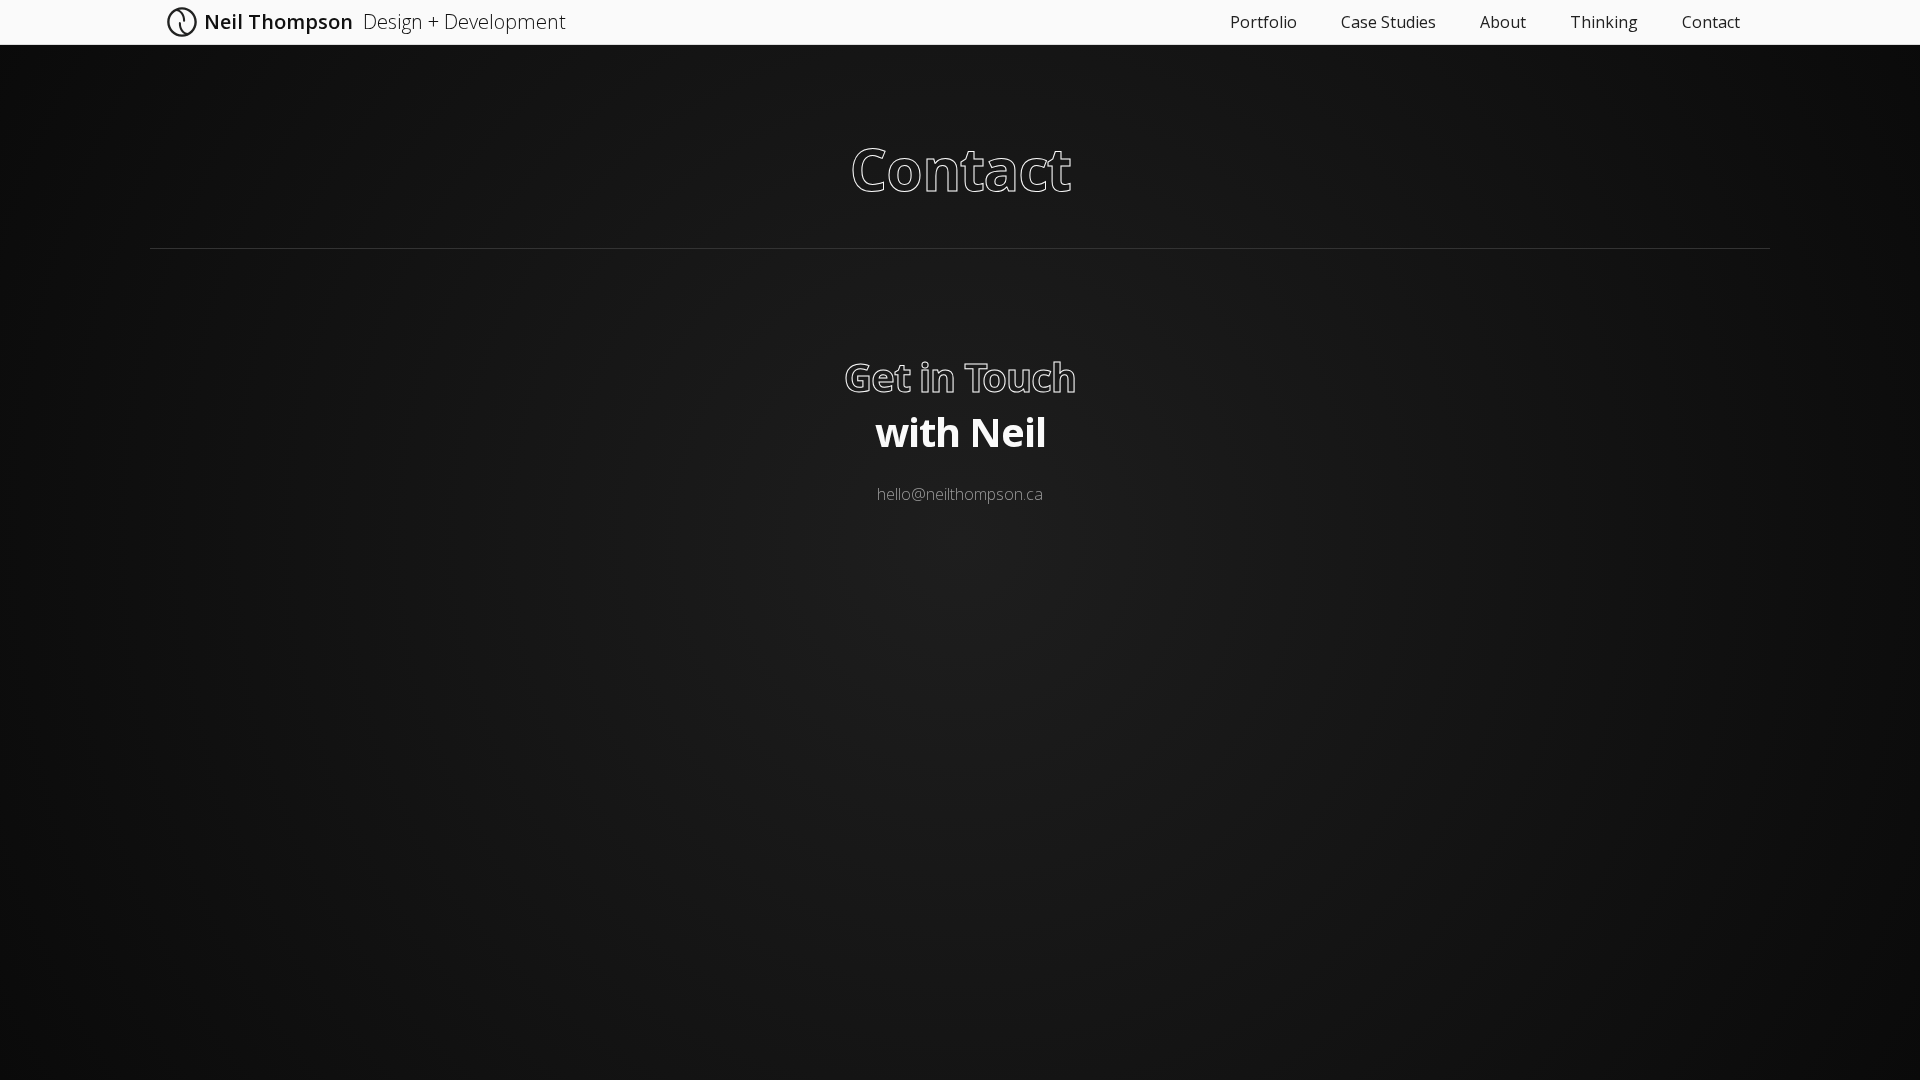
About (1503, 22)
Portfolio (1263, 22)
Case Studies (1388, 22)
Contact (1711, 22)
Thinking (1604, 22)
